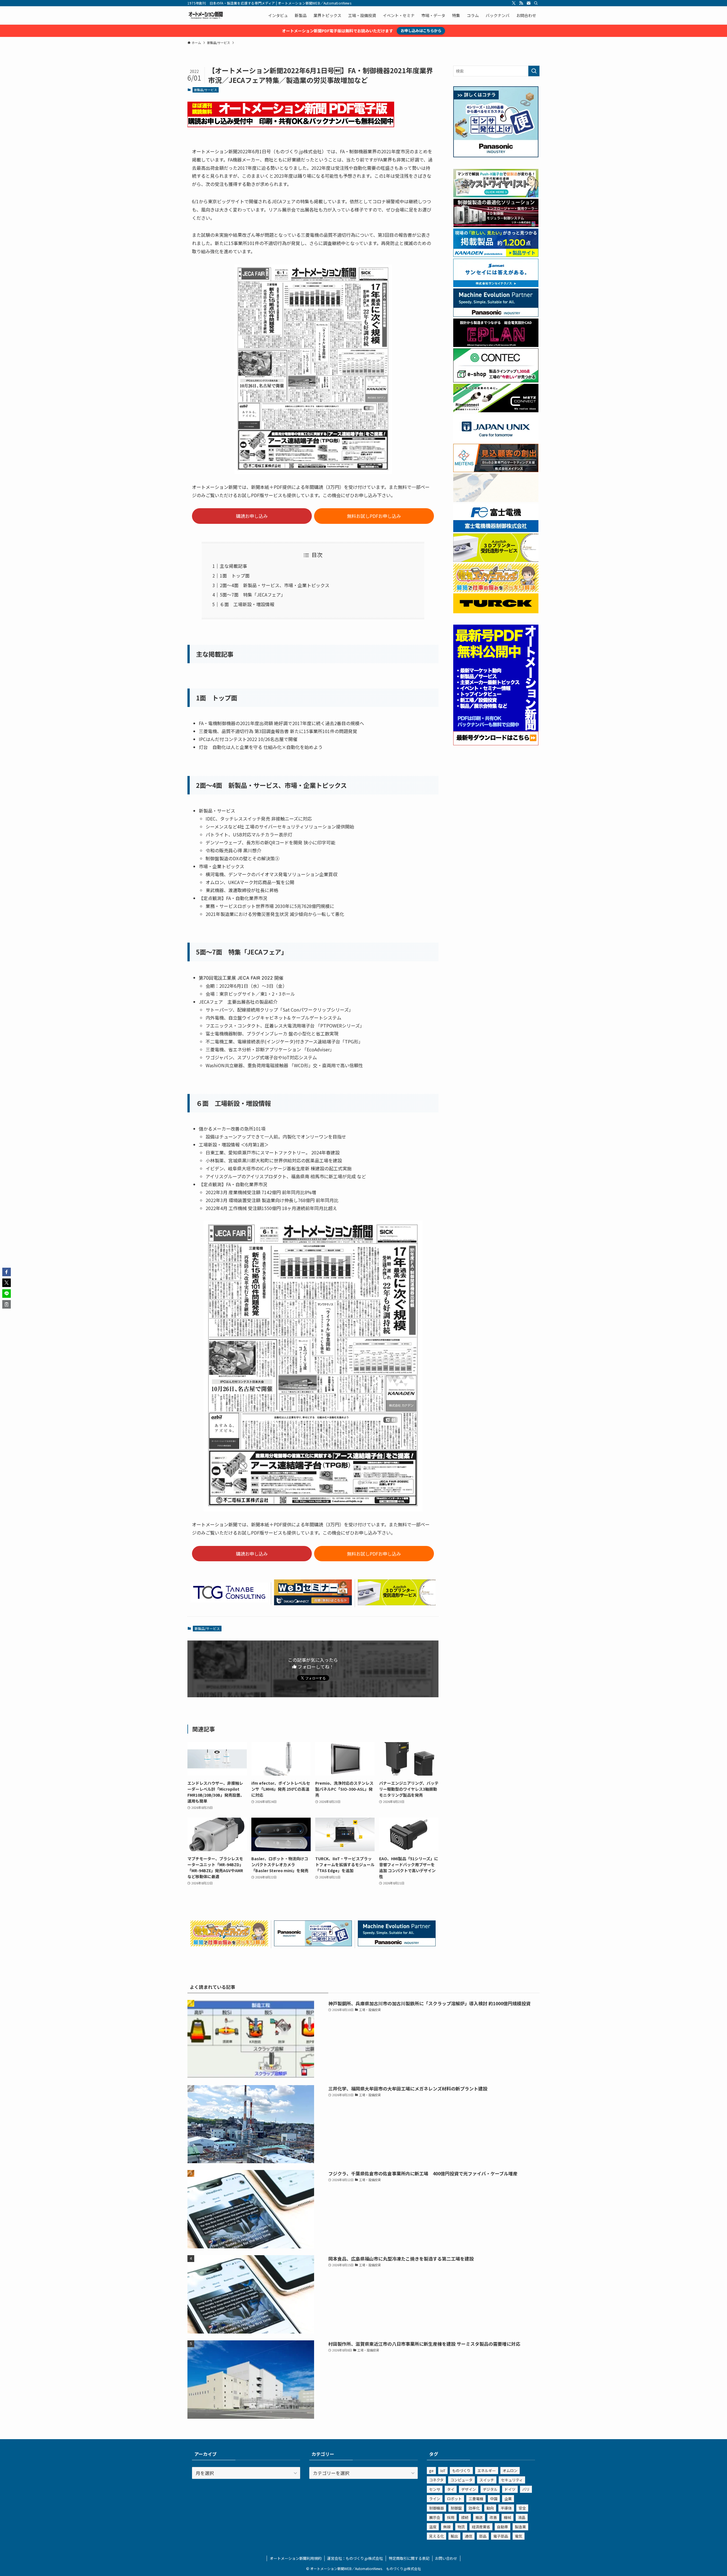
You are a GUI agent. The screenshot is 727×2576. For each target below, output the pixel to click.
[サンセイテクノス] (496, 285)
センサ (435, 2489)
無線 (447, 2527)
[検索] (536, 3)
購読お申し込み (252, 516)
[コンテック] (496, 381)
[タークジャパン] (496, 612)
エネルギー (487, 2471)
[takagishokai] (313, 1603)
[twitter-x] (514, 3)
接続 (465, 2517)
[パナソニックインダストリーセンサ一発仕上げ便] (313, 1944)
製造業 (520, 2527)
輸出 (454, 2536)
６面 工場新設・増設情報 (247, 604)
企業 (508, 2499)
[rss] (521, 3)
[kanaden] (496, 255)
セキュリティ (512, 2480)
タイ (451, 2489)
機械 (507, 2517)
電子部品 (501, 2536)
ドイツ (510, 2489)
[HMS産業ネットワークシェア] (496, 500)
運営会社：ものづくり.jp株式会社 (355, 2558)
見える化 (436, 2536)
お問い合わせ (446, 2558)
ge (431, 2471)
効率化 (474, 2508)
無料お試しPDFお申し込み (374, 516)
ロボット (454, 2499)
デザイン (469, 2489)
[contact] (528, 3)
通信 (469, 2536)
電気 (519, 2536)
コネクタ (436, 2480)
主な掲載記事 (233, 566)
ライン (435, 2499)
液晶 (522, 2517)
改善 (493, 2517)
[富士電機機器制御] (496, 530)
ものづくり (461, 2471)
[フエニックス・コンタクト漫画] (496, 196)
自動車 (503, 2527)
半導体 (506, 2508)
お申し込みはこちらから (421, 31)
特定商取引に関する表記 (409, 2558)
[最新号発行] (496, 744)
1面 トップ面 (235, 576)
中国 (494, 2499)
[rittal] (496, 225)
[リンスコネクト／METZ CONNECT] (496, 411)
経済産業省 (481, 2527)
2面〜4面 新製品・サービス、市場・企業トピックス (275, 585)
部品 (483, 2536)
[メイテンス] (496, 470)
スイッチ (487, 2480)
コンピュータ (461, 2480)
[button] (7, 1272)
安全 (522, 2508)
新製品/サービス (205, 90)
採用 (451, 2517)
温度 (433, 2527)
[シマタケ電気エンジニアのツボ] (229, 1944)
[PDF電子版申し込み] (291, 125)
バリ (526, 2489)
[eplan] (496, 345)
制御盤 (456, 2508)
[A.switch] (397, 1603)
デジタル (490, 2489)
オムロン (510, 2471)
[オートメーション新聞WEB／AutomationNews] (206, 15)
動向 (490, 2508)
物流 (461, 2527)
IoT (443, 2471)
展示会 (435, 2517)
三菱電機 (476, 2499)
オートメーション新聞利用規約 (296, 2558)
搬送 (479, 2517)
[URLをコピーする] (7, 1304)
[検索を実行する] (534, 71)
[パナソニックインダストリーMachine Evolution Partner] (397, 1944)
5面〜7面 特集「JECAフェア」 (253, 595)
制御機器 (436, 2508)
